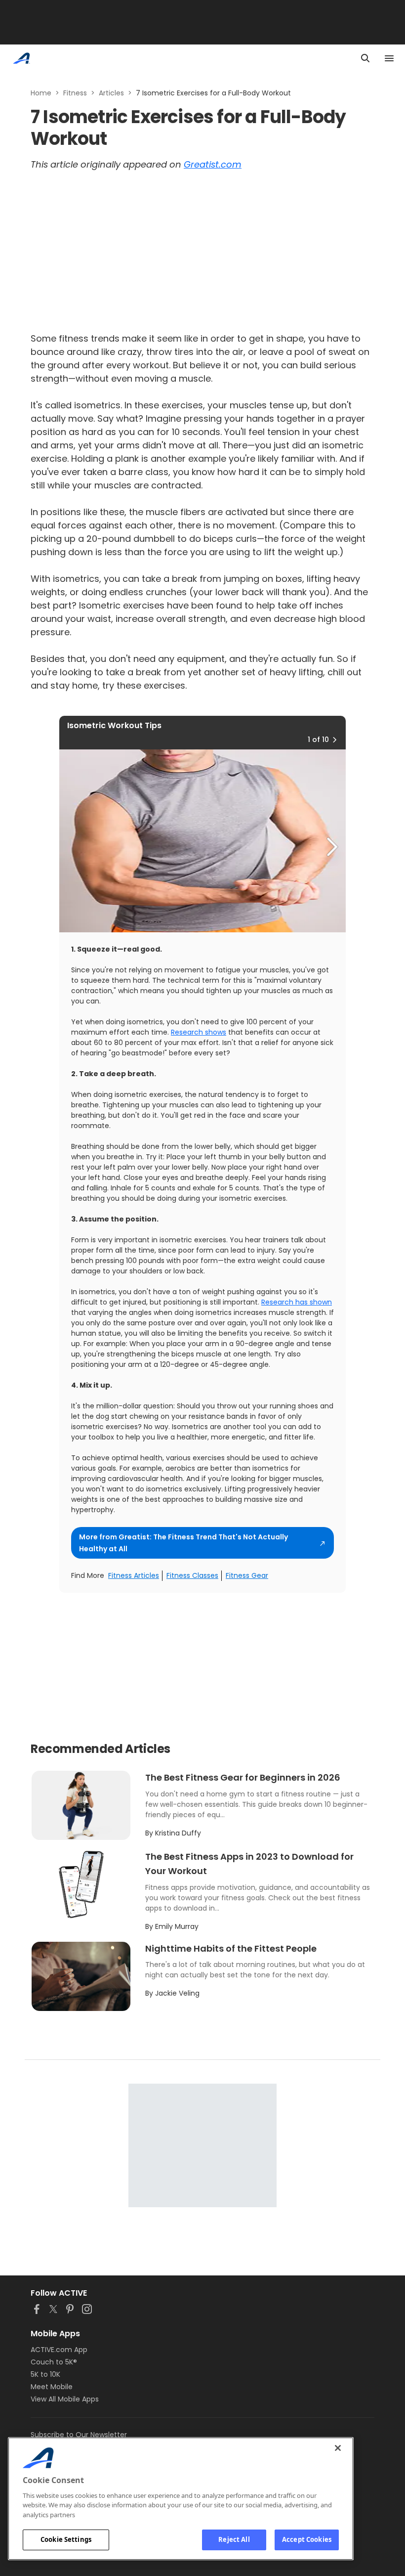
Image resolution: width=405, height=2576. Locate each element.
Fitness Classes (192, 1575)
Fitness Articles (134, 1575)
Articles (111, 93)
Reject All (234, 2539)
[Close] (338, 2448)
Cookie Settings (66, 2539)
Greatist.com (213, 164)
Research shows (199, 1032)
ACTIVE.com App (59, 2350)
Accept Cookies (307, 2539)
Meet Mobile (52, 2387)
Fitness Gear (247, 1575)
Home (41, 93)
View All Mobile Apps (65, 2399)
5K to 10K (45, 2374)
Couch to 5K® (54, 2362)
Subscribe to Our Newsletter (79, 2435)
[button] (334, 740)
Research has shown (297, 1302)
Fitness (75, 93)
